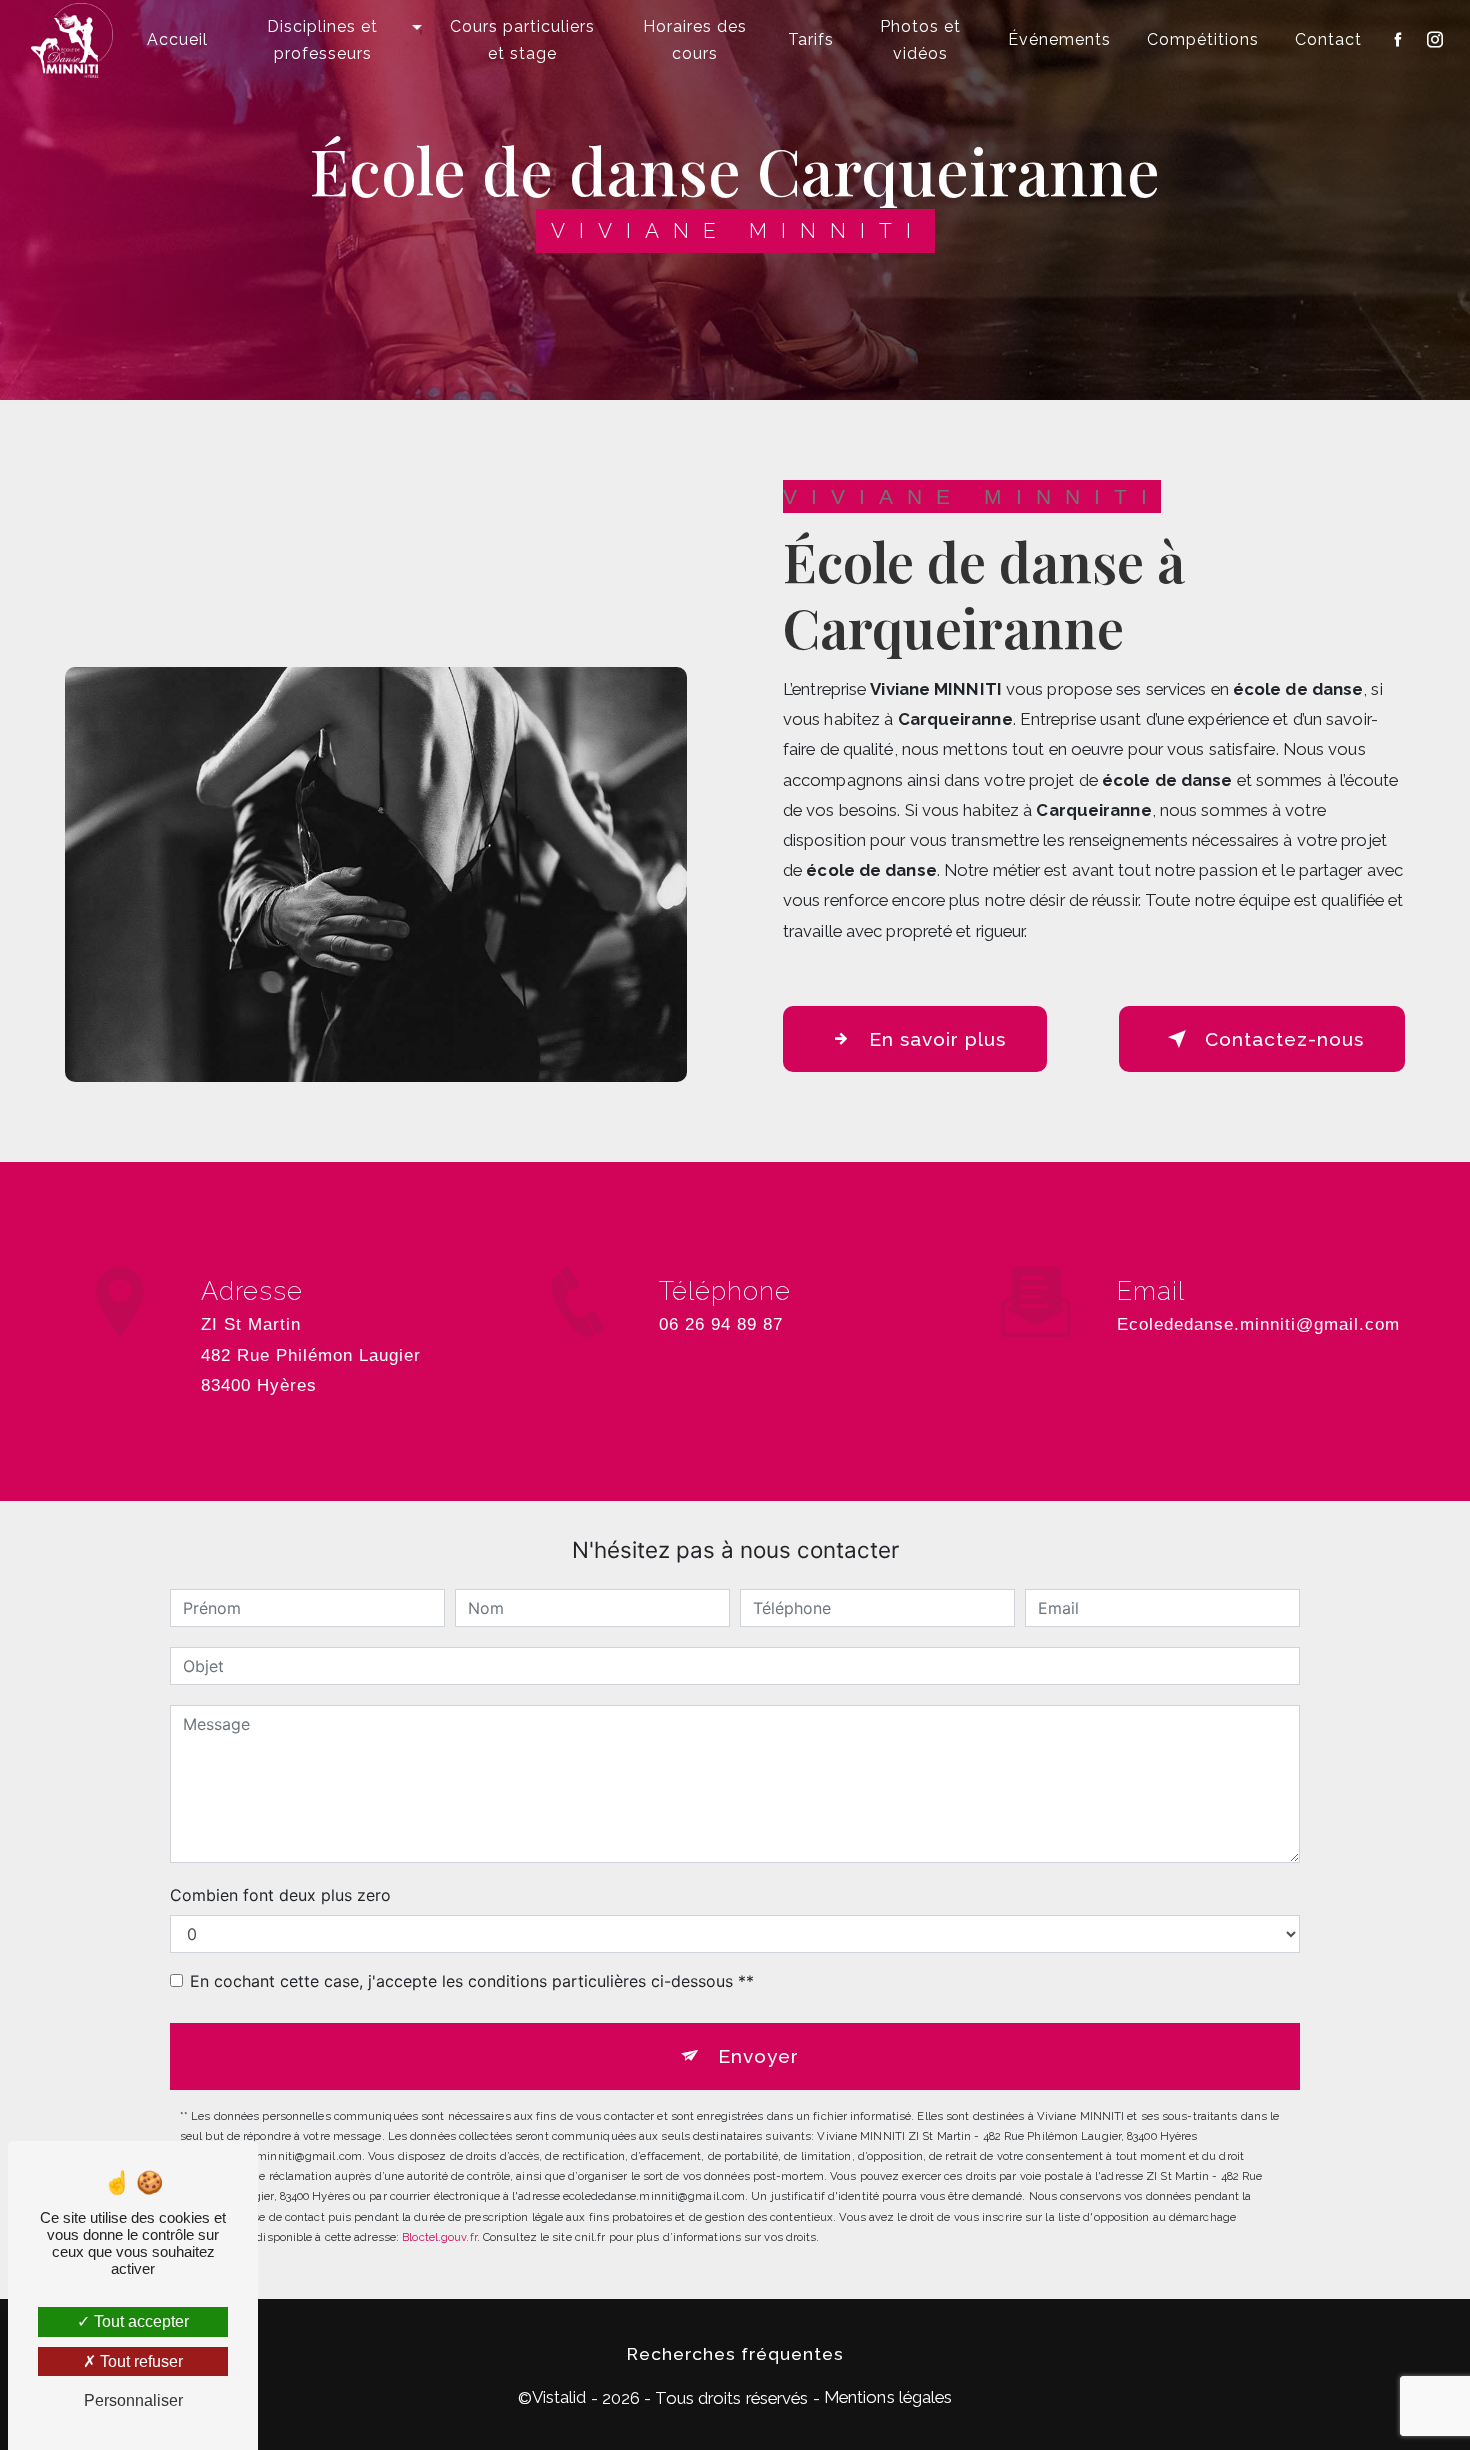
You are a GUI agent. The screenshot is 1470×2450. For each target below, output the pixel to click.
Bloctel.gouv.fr (439, 2237)
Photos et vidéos (920, 40)
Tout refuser (139, 2361)
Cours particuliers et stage (522, 40)
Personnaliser (133, 2400)
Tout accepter (139, 2321)
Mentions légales (888, 2397)
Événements (1059, 39)
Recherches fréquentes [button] (735, 2353)
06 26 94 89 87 (721, 1324)
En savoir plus (937, 1039)
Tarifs (811, 39)
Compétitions (1203, 39)
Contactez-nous (1284, 1039)
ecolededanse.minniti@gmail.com (1258, 1324)
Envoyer (758, 2056)
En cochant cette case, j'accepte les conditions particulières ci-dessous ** (472, 1981)
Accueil (177, 39)
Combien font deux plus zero (280, 1895)
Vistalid (559, 2397)
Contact (1328, 39)
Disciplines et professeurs (322, 40)
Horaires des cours (695, 40)
